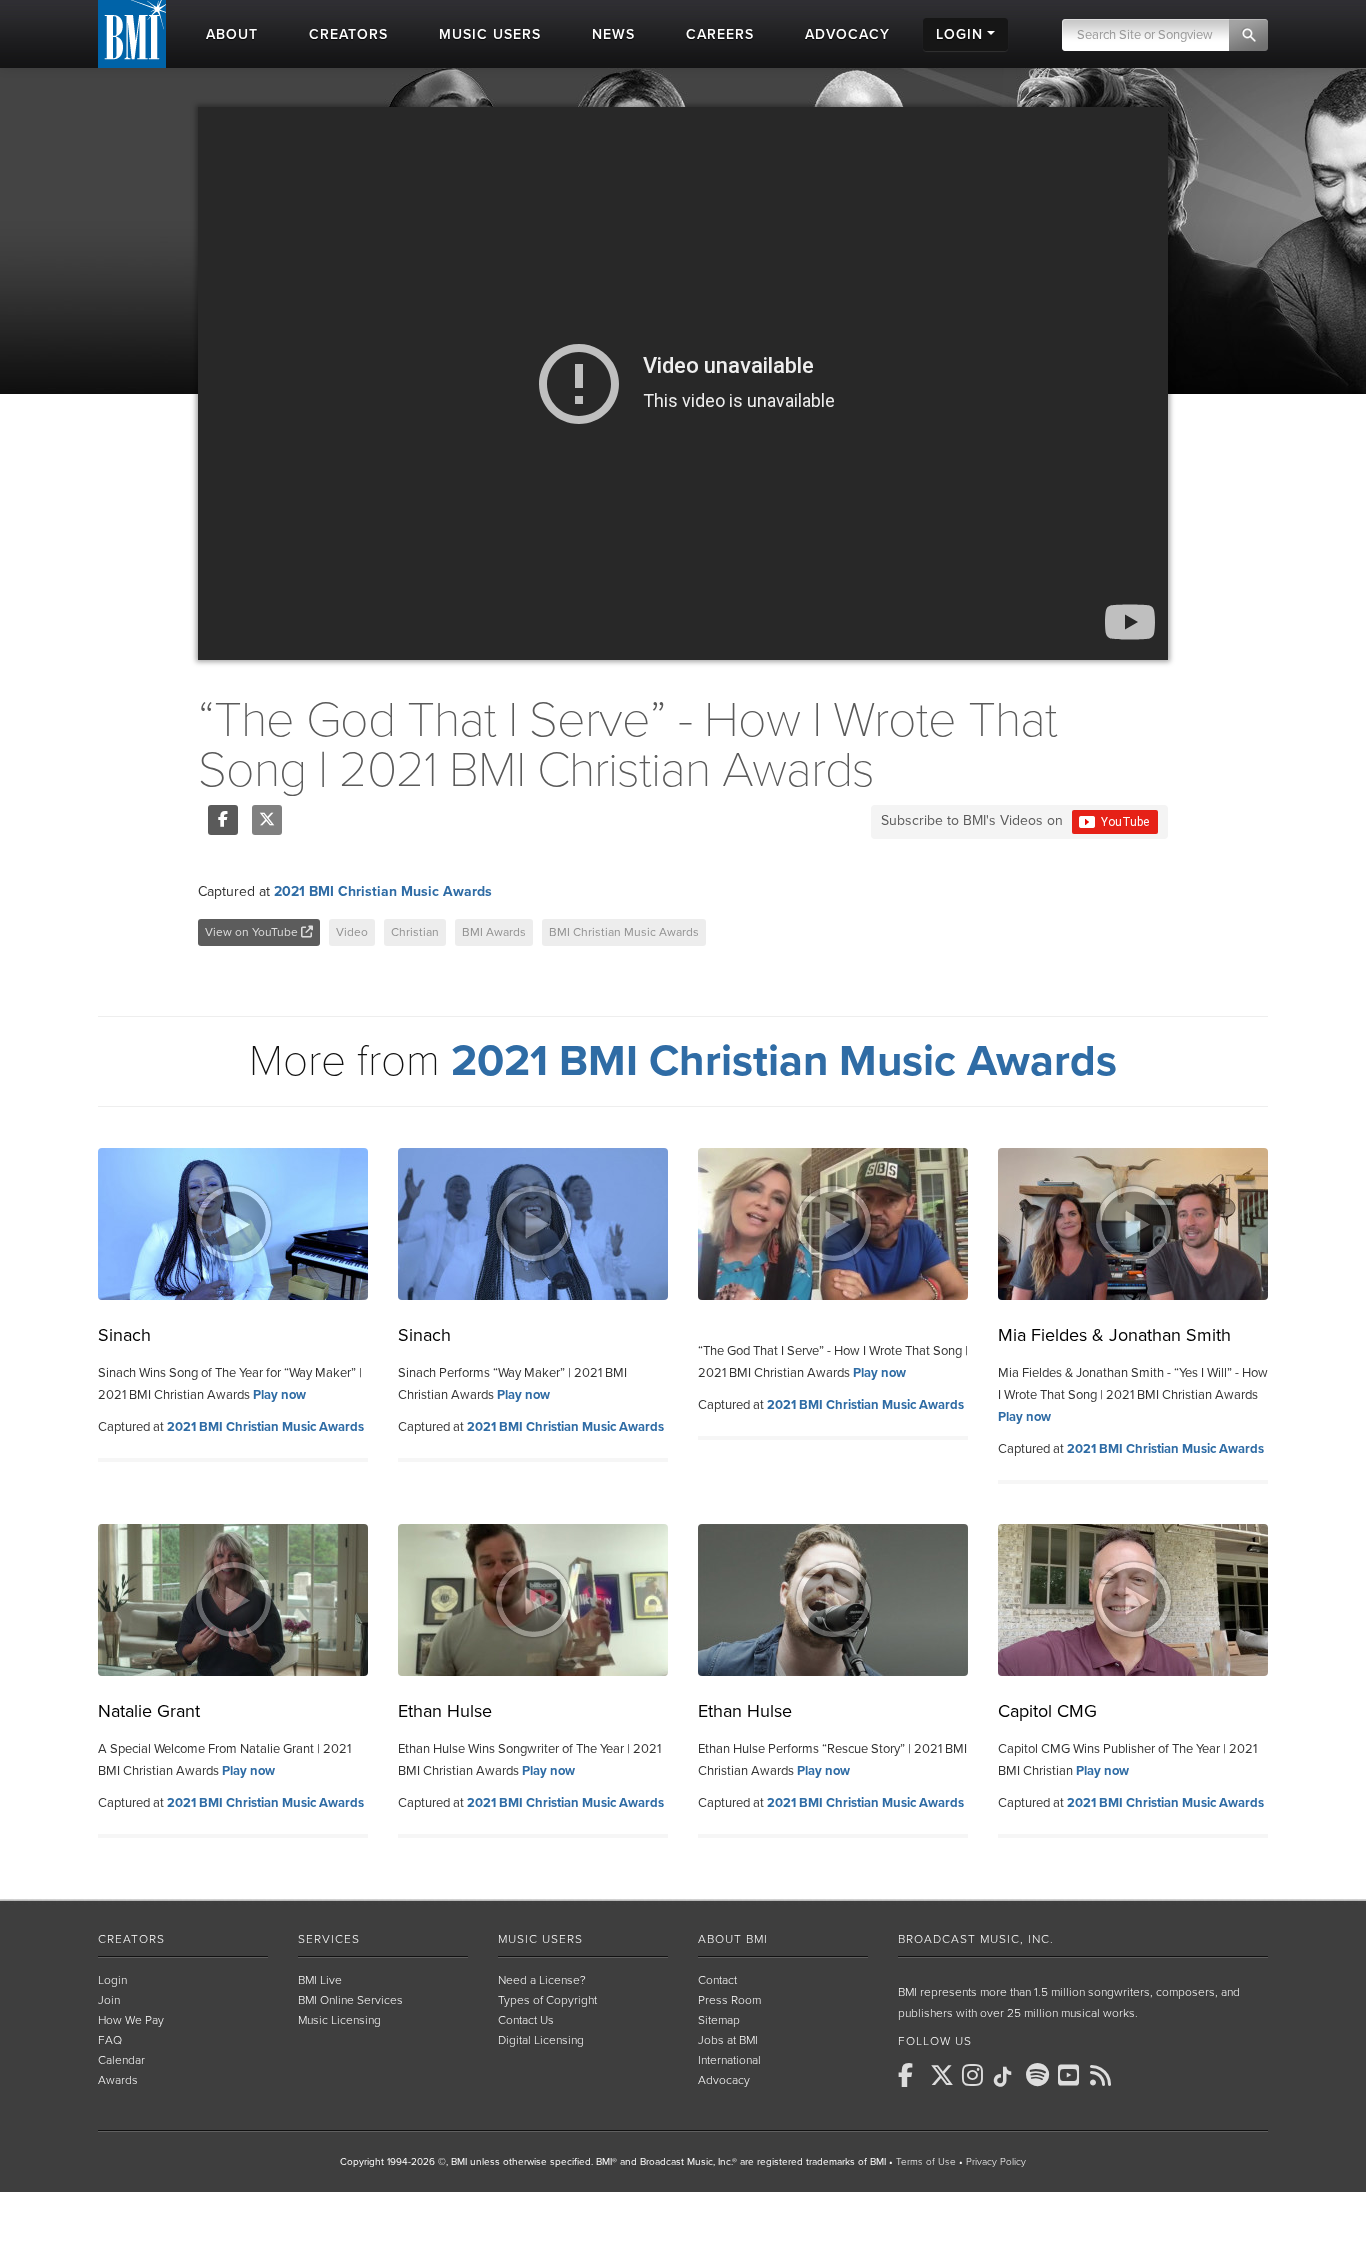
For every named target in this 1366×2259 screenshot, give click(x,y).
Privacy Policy (996, 2162)
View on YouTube (253, 932)
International (729, 2060)
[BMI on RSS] (1104, 2075)
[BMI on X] (944, 2075)
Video (352, 932)
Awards (118, 2080)
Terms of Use (926, 2162)
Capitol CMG (1047, 1711)
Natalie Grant (149, 1711)
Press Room (729, 2000)
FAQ (110, 2040)
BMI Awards (494, 932)
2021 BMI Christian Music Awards (383, 891)
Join (109, 2000)
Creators (131, 1939)
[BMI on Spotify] (1040, 2075)
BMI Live (320, 1980)
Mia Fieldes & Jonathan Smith (1114, 1335)
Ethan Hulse (445, 1711)
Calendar (121, 2060)
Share (223, 820)
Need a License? (542, 1980)
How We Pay (131, 2020)
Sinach (124, 1335)
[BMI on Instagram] (976, 2075)
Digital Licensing (541, 2040)
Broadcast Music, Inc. (976, 1939)
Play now (279, 1395)
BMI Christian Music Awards (624, 932)
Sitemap (719, 2020)
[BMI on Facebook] (912, 2075)
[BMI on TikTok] (1008, 2077)
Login (112, 1980)
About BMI (733, 1939)
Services (329, 1939)
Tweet (267, 820)
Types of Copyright (547, 2000)
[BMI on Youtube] (1072, 2075)
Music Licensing (339, 2020)
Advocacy (724, 2080)
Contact (717, 1980)
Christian (415, 932)
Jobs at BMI (728, 2040)
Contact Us (526, 2020)
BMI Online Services (350, 2000)
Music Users (540, 1939)
